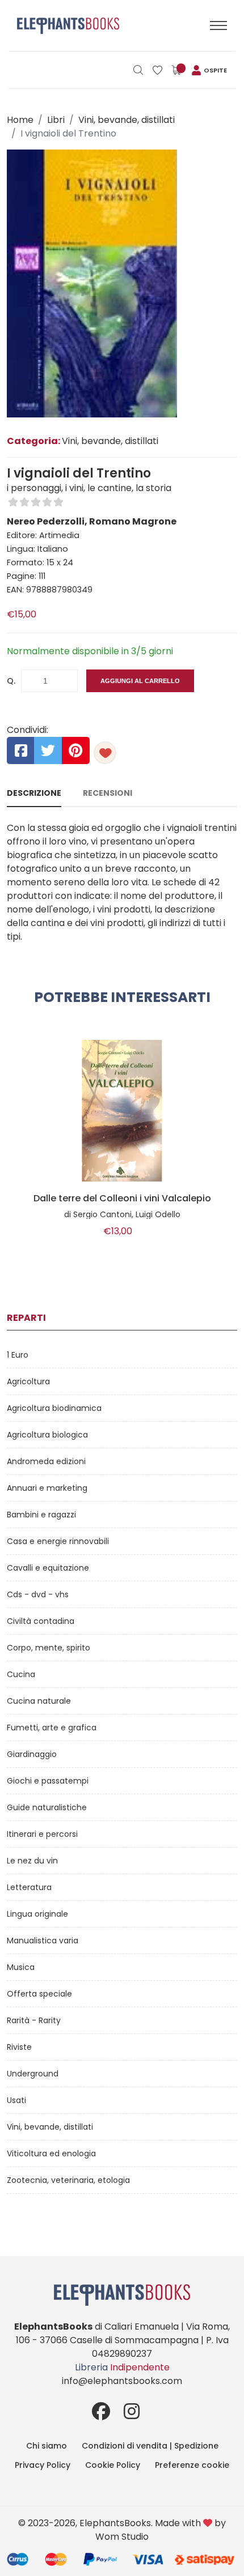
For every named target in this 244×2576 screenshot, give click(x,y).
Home (20, 120)
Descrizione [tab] (34, 793)
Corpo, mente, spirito (49, 1648)
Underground (33, 2074)
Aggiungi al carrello (140, 681)
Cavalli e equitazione (48, 1568)
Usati (16, 2100)
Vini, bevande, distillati (127, 120)
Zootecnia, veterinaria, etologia (68, 2180)
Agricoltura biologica (47, 1435)
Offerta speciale (39, 1994)
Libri (56, 120)
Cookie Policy (113, 2465)
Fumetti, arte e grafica (52, 1728)
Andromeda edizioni (46, 1461)
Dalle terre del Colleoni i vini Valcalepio (122, 1199)
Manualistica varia (43, 1940)
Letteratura (29, 1887)
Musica (21, 1967)
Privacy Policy (43, 2465)
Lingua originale (37, 1914)
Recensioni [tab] (108, 793)
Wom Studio (122, 2537)
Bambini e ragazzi (41, 1515)
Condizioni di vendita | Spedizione (150, 2446)
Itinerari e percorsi (42, 1834)
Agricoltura (28, 1381)
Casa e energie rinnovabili (58, 1541)
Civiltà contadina (41, 1621)
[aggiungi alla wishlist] (105, 753)
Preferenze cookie (192, 2465)
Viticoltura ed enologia (51, 2153)
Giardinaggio (32, 1754)
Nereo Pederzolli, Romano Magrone (92, 521)
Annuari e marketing (47, 1488)
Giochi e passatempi (48, 1781)
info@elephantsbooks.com (122, 2381)
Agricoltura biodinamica (54, 1408)
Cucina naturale (39, 1701)
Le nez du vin (32, 1861)
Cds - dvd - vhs (38, 1594)
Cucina (21, 1674)
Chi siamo (47, 2446)
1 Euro (18, 1355)
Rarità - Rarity (34, 2020)
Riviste (19, 2047)
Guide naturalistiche (47, 1807)
